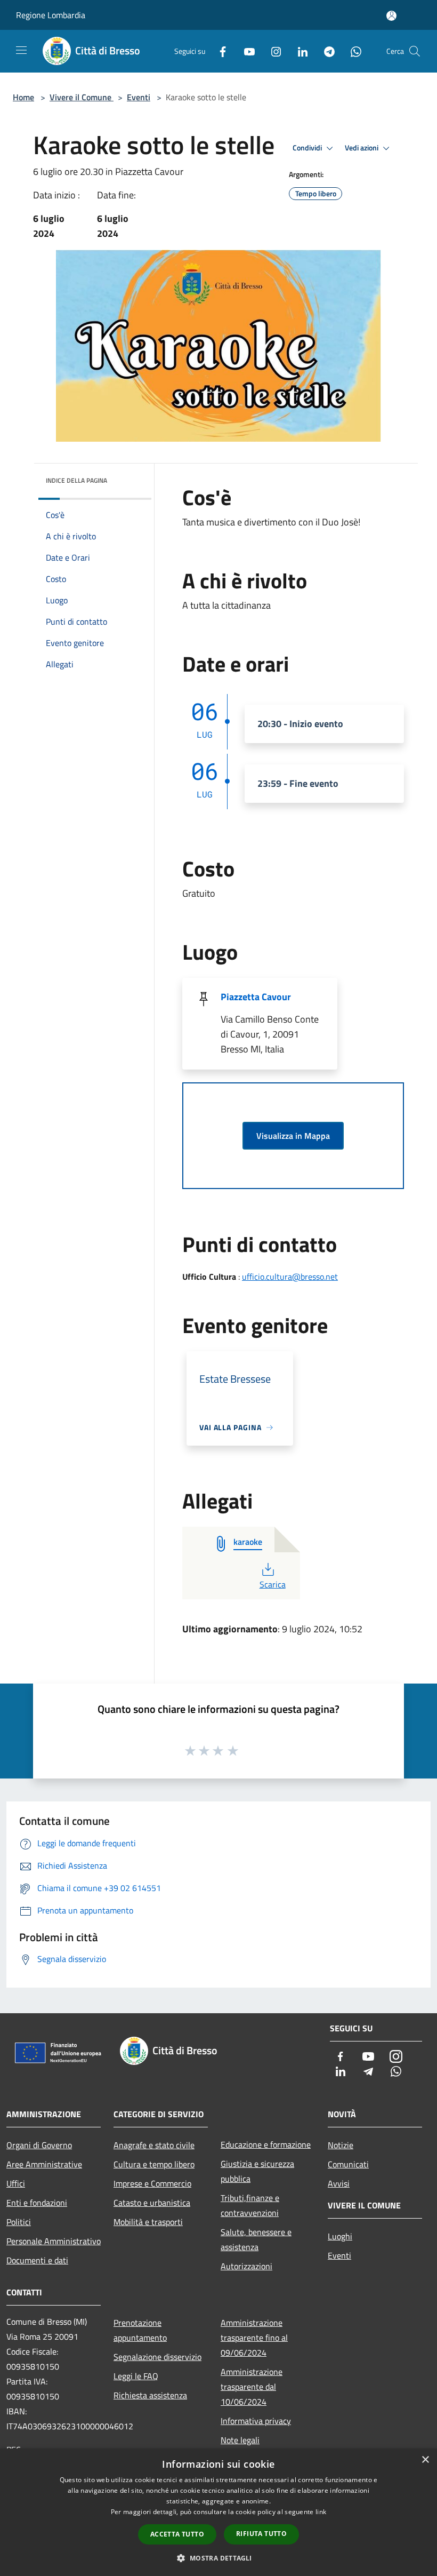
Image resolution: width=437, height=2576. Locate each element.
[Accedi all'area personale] (391, 16)
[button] (218, 2558)
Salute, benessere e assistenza (256, 2239)
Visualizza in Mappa (293, 1136)
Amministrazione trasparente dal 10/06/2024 (252, 2387)
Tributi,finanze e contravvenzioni (250, 2205)
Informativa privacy (256, 2421)
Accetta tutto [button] (177, 2534)
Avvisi (339, 2183)
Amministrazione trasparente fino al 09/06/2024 (254, 2338)
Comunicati (348, 2164)
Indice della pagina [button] (76, 480)
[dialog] (218, 2512)
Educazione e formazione (266, 2144)
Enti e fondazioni (37, 2203)
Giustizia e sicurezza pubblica (257, 2171)
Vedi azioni (362, 148)
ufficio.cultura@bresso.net (290, 1277)
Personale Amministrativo (54, 2241)
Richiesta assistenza (150, 2395)
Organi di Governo (39, 2145)
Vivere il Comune (82, 97)
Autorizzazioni (246, 2266)
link (321, 2512)
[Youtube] (245, 51)
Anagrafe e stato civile (154, 2145)
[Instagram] (272, 51)
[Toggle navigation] (21, 50)
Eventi (139, 97)
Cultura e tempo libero (154, 2164)
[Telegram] (325, 51)
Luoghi (340, 2236)
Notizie (341, 2145)
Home (23, 97)
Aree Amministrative (44, 2164)
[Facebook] (218, 51)
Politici (19, 2222)
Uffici (16, 2183)
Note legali (240, 2440)
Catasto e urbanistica (152, 2203)
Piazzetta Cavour (256, 997)
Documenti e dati (37, 2260)
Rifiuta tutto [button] (261, 2534)
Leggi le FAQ (136, 2376)
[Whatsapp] (352, 51)
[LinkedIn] (298, 51)
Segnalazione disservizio (157, 2357)
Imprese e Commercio (152, 2183)
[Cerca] (415, 51)
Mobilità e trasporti (148, 2222)
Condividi (308, 148)
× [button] (425, 2460)
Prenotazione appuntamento (140, 2330)
